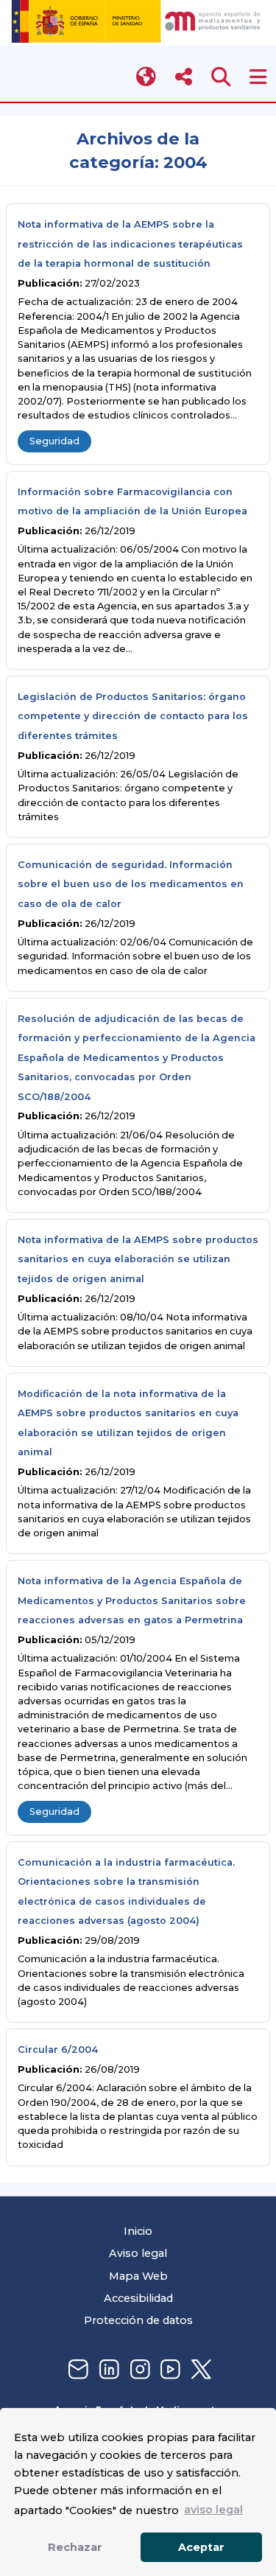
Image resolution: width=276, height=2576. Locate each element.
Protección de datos (138, 2320)
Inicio (138, 2231)
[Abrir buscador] (221, 77)
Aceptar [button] (201, 2547)
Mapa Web (138, 2276)
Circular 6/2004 (58, 2050)
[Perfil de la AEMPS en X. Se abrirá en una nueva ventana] (199, 2370)
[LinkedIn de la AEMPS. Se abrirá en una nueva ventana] (107, 2370)
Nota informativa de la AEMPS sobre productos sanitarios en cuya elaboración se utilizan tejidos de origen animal (138, 1259)
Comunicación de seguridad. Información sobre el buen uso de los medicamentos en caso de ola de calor (131, 884)
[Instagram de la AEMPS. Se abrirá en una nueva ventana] (138, 2370)
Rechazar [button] (75, 2547)
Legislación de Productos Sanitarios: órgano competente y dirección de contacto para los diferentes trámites (133, 716)
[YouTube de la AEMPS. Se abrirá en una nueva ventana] (169, 2370)
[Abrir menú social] (184, 77)
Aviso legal (138, 2253)
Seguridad (54, 441)
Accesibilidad (138, 2298)
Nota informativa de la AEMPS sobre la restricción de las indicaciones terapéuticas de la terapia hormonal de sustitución (130, 244)
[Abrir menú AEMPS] (258, 77)
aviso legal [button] (213, 2510)
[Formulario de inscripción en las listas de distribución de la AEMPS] (77, 2370)
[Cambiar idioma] (147, 77)
